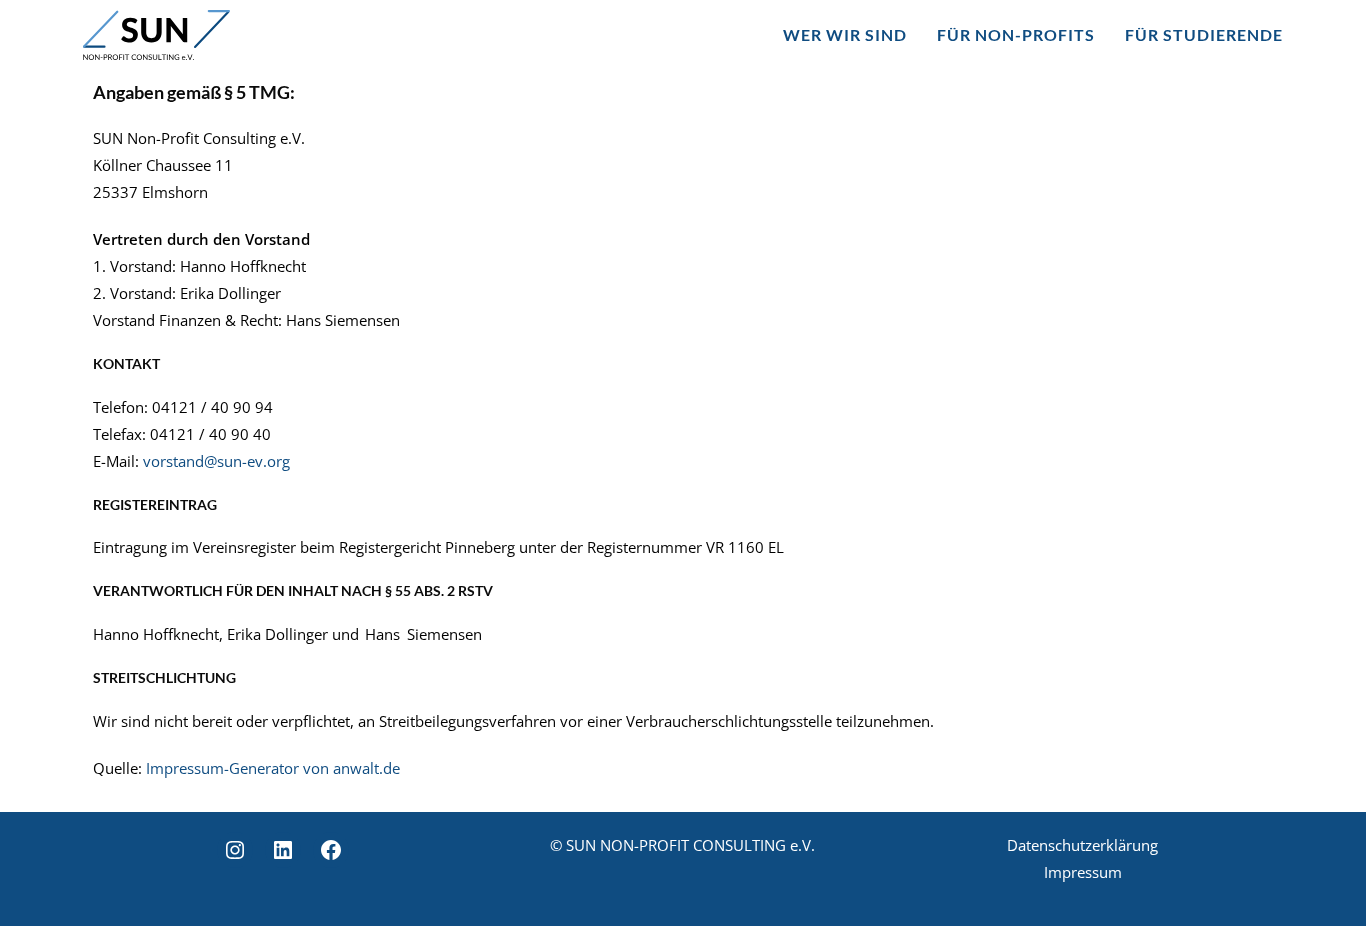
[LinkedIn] (283, 850)
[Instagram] (235, 850)
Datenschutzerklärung (1082, 845)
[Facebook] (331, 850)
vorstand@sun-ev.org (216, 461)
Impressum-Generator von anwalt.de (273, 768)
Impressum (1083, 872)
